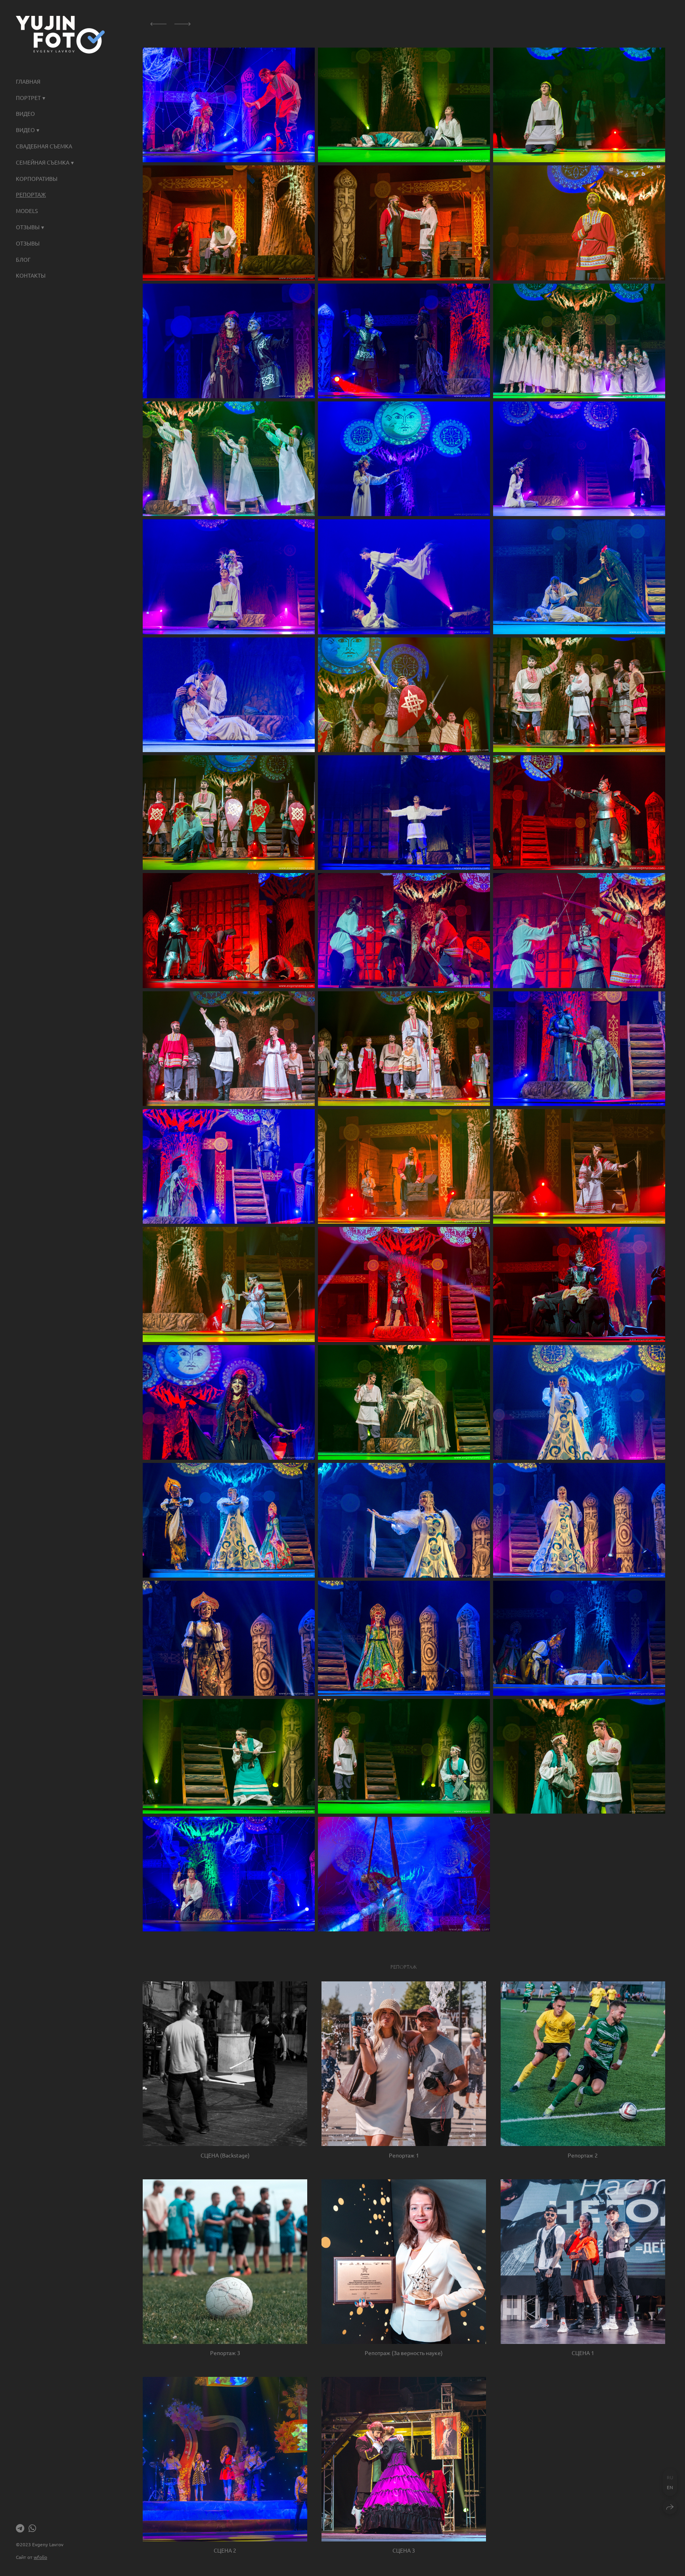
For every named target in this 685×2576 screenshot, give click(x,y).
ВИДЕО (25, 113)
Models (27, 211)
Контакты (31, 275)
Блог (23, 259)
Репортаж (31, 194)
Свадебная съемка (44, 146)
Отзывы (28, 243)
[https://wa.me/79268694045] (32, 2528)
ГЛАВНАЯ (28, 81)
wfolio (40, 2557)
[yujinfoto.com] (60, 35)
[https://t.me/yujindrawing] (20, 2528)
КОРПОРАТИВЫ (37, 179)
